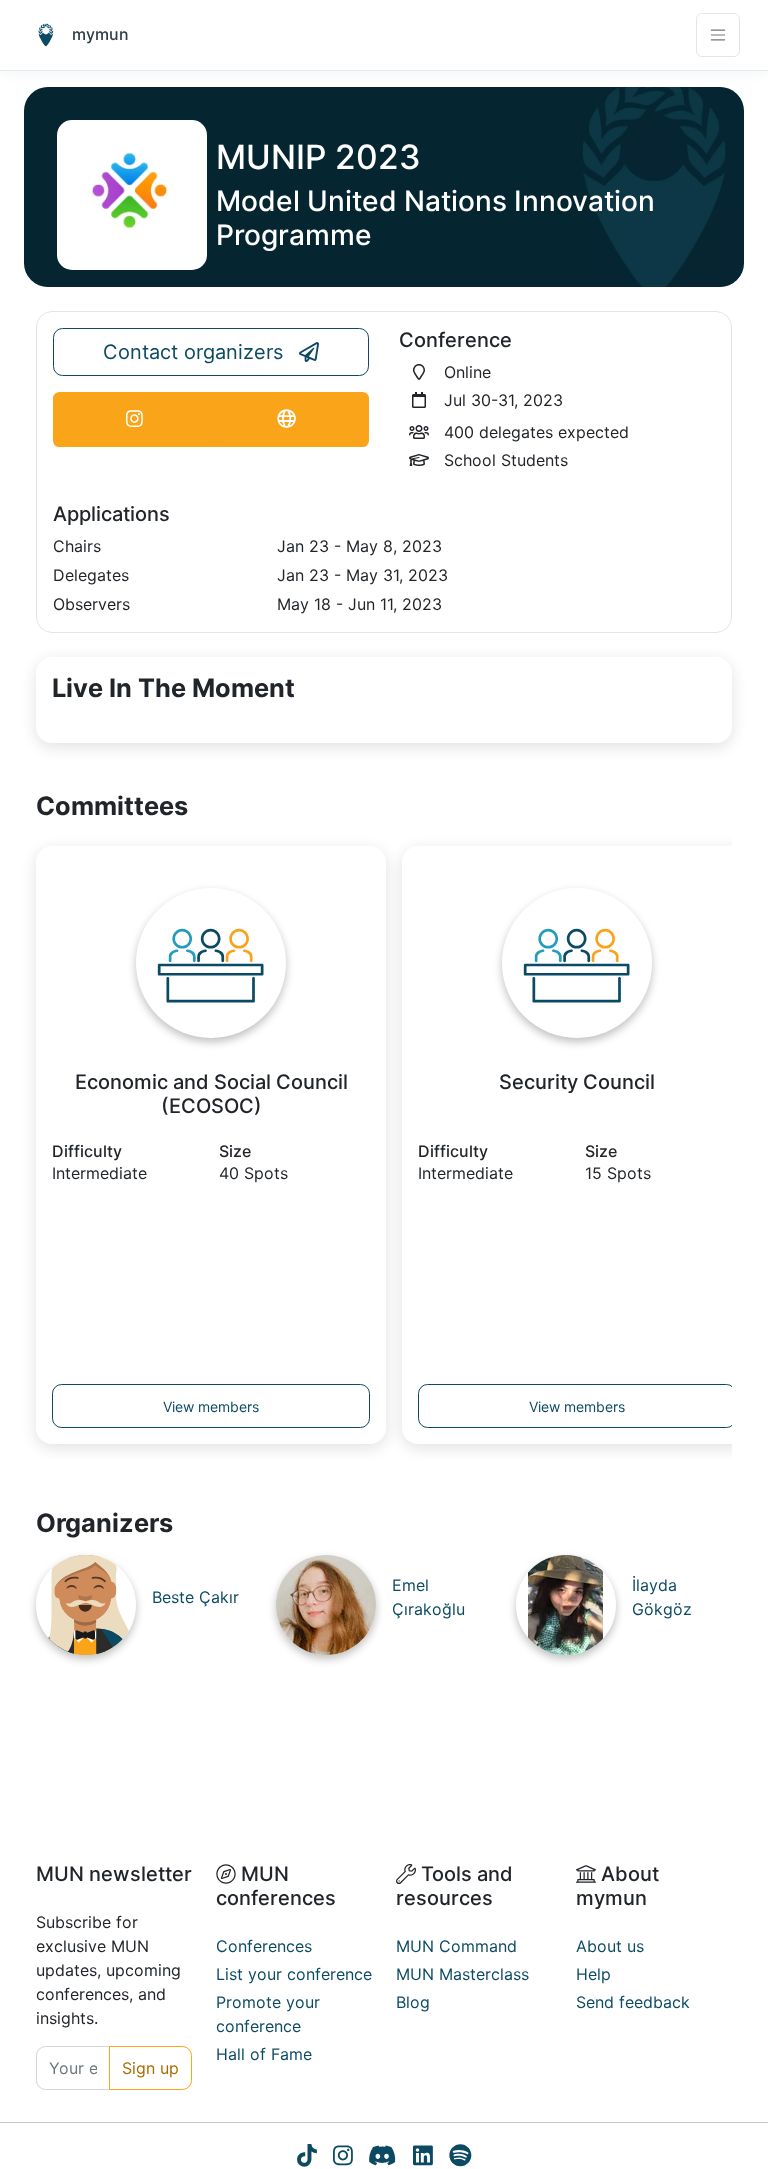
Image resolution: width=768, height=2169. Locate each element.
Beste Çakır (195, 1597)
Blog (413, 2002)
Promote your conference (268, 2014)
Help (593, 1974)
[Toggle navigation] (718, 35)
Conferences (264, 1946)
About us (610, 1946)
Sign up (150, 2068)
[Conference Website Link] (287, 419)
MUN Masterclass (462, 1974)
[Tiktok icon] (307, 2158)
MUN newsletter (114, 1874)
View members (211, 1406)
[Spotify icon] (460, 2158)
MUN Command (456, 1946)
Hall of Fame (264, 2054)
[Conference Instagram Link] (134, 419)
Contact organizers (193, 352)
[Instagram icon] (343, 2158)
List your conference (294, 1974)
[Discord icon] (382, 2158)
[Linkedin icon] (423, 2158)
